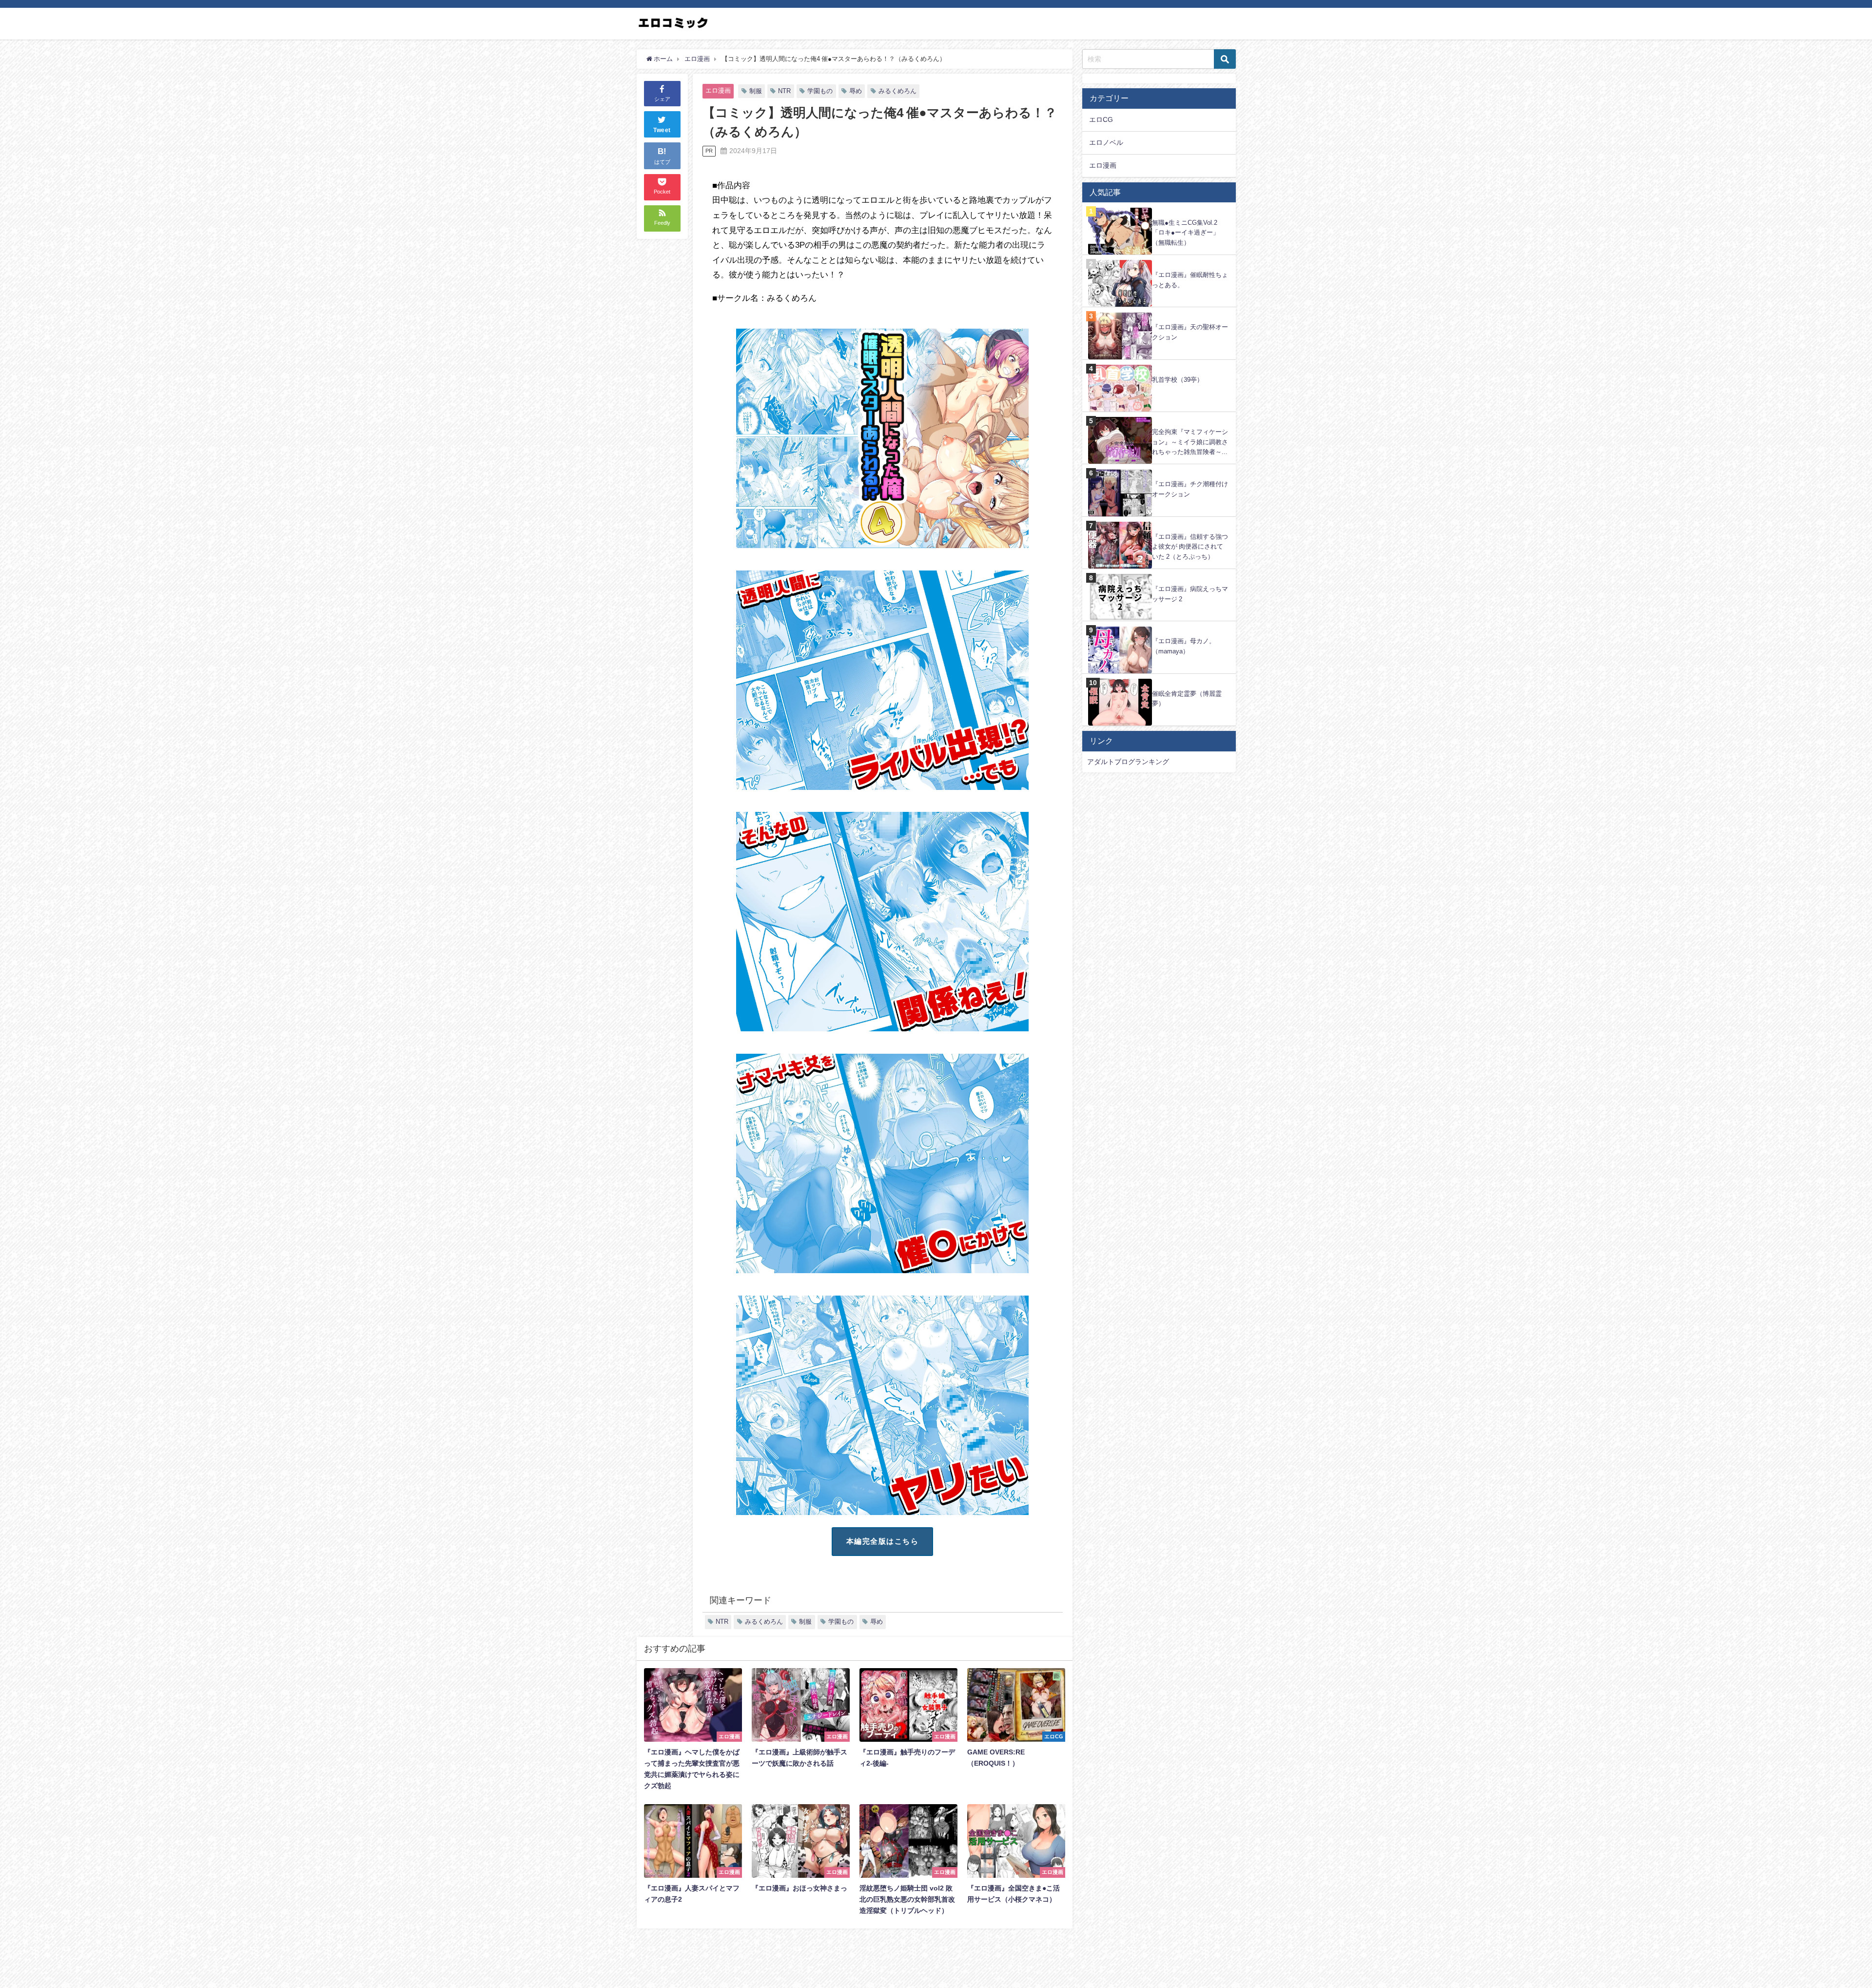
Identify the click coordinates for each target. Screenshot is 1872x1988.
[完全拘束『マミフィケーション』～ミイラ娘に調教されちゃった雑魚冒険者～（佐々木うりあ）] (1159, 417)
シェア (662, 99)
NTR (784, 91)
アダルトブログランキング (1128, 762)
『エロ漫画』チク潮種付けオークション (1190, 489)
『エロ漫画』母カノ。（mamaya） (1184, 646)
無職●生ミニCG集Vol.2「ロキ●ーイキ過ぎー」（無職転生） (1186, 233)
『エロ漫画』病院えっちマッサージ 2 (1190, 594)
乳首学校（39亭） (1178, 380)
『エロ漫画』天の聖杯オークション (1190, 332)
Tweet (662, 131)
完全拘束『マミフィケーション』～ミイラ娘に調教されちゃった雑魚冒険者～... (1190, 442)
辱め (856, 91)
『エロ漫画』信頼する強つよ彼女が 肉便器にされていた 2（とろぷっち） (1190, 547)
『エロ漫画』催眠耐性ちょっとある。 (1190, 280)
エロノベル (1106, 142)
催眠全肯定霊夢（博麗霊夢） (1187, 699)
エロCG (1101, 119)
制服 (756, 91)
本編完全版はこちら (883, 1541)
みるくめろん (897, 91)
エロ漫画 (718, 90)
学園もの (820, 91)
